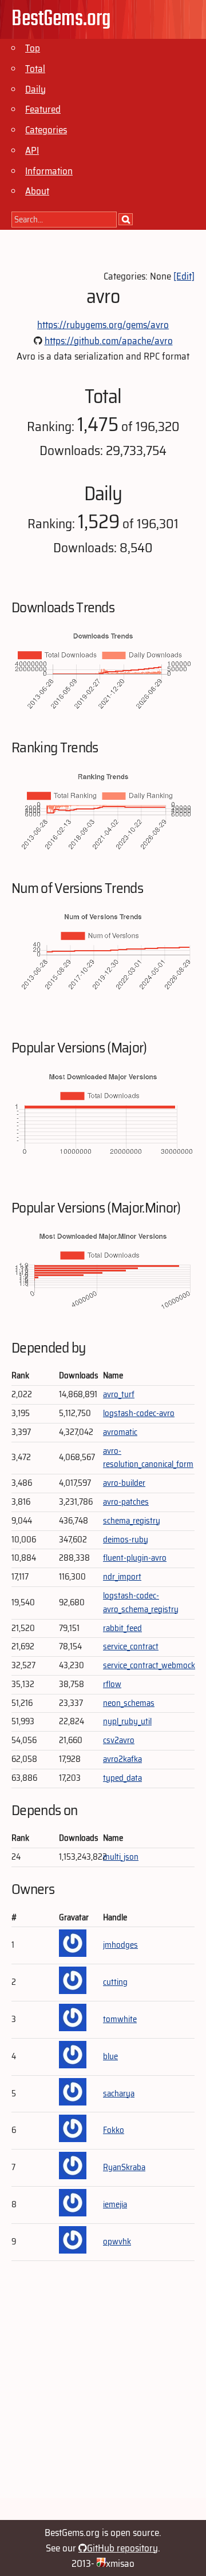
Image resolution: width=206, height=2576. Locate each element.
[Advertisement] (103, 2395)
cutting (115, 1982)
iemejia (115, 2204)
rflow (112, 1684)
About (37, 191)
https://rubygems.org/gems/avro (103, 325)
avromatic (120, 1432)
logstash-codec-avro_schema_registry (141, 1602)
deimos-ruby (126, 1540)
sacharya (119, 2094)
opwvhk (117, 2242)
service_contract (131, 1646)
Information (49, 171)
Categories (46, 130)
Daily (35, 89)
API (32, 150)
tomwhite (120, 2019)
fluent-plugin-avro (135, 1558)
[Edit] (184, 276)
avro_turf (119, 1394)
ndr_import (122, 1577)
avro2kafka (122, 1759)
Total (35, 69)
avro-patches (126, 1502)
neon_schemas (129, 1703)
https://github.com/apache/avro (109, 341)
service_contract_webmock (149, 1665)
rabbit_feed (122, 1628)
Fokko (114, 2130)
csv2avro (119, 1740)
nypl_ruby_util (127, 1721)
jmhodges (120, 1945)
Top (33, 48)
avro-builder (124, 1483)
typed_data (122, 1778)
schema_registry (132, 1521)
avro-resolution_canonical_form (148, 1458)
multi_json (121, 1857)
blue (110, 2056)
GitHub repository (122, 2548)
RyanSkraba (124, 2167)
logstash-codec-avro (139, 1413)
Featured (43, 109)
